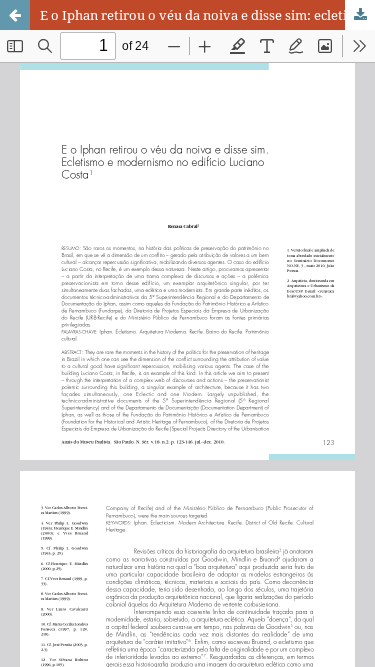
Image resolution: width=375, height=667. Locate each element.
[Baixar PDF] (360, 15)
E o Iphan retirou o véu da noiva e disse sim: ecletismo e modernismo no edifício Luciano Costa (207, 15)
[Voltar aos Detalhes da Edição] (15, 15)
